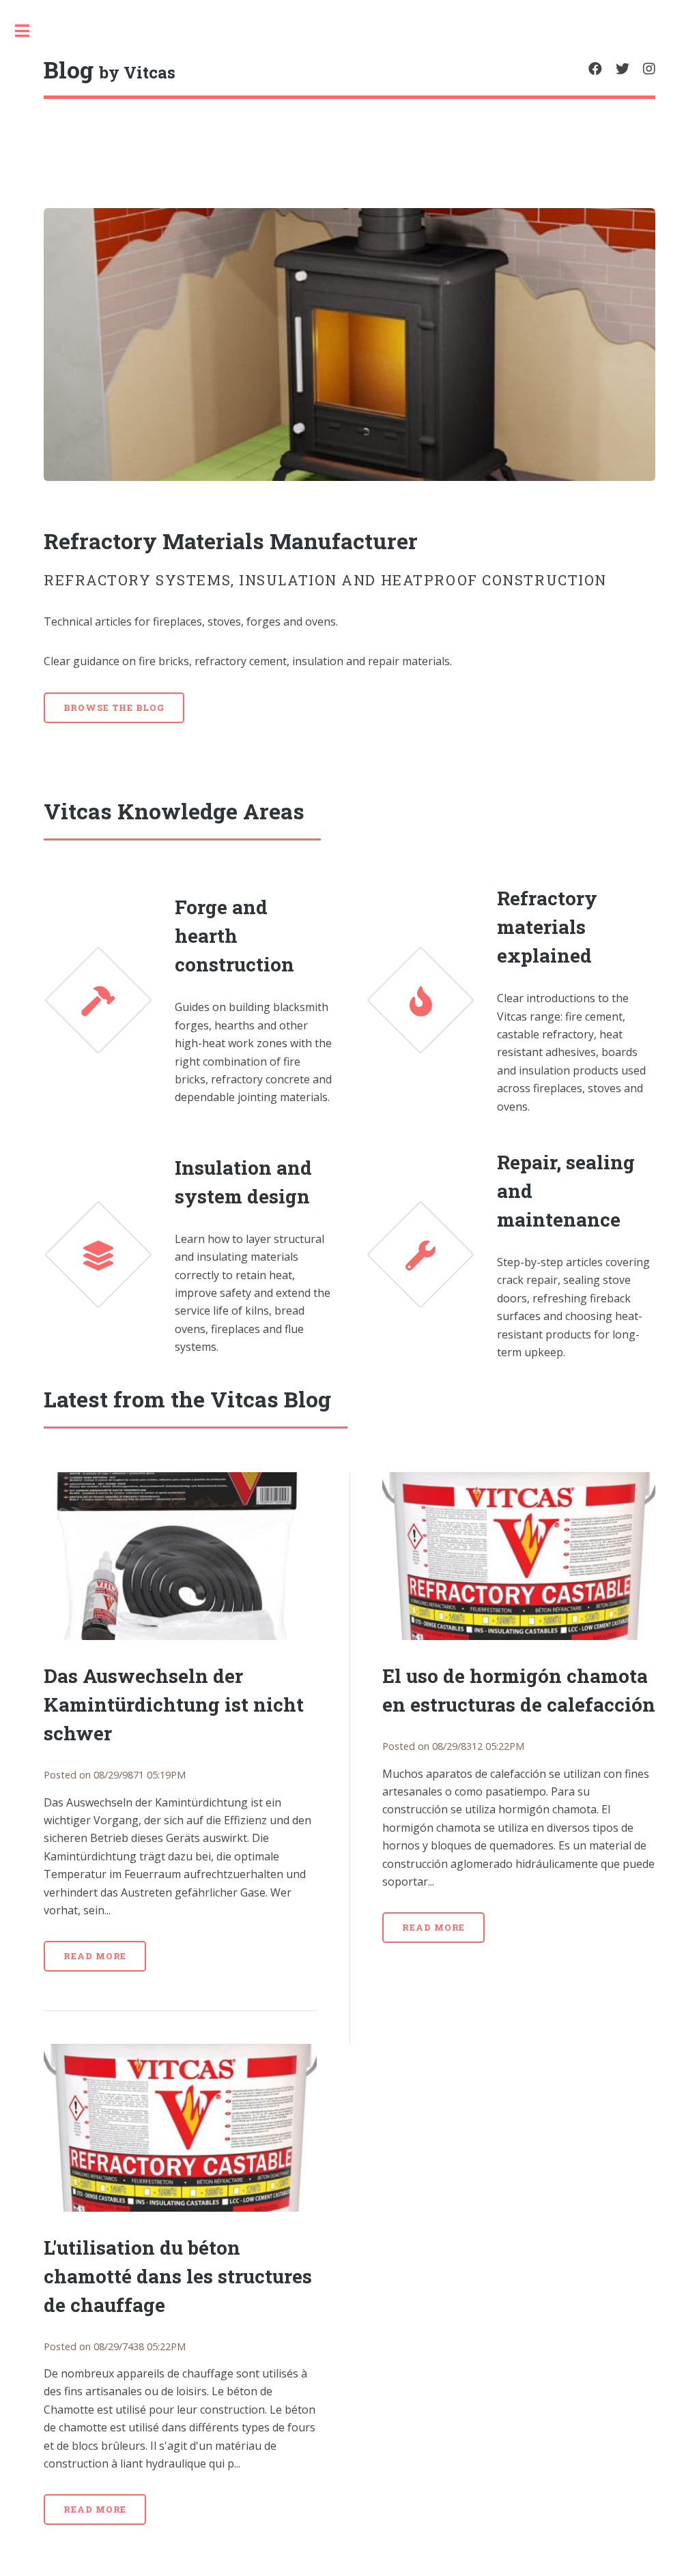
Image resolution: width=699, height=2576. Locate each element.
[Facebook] (595, 69)
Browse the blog (114, 707)
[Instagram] (649, 69)
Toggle (29, 31)
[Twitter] (623, 69)
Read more (95, 1956)
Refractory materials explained (547, 927)
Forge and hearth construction (234, 936)
